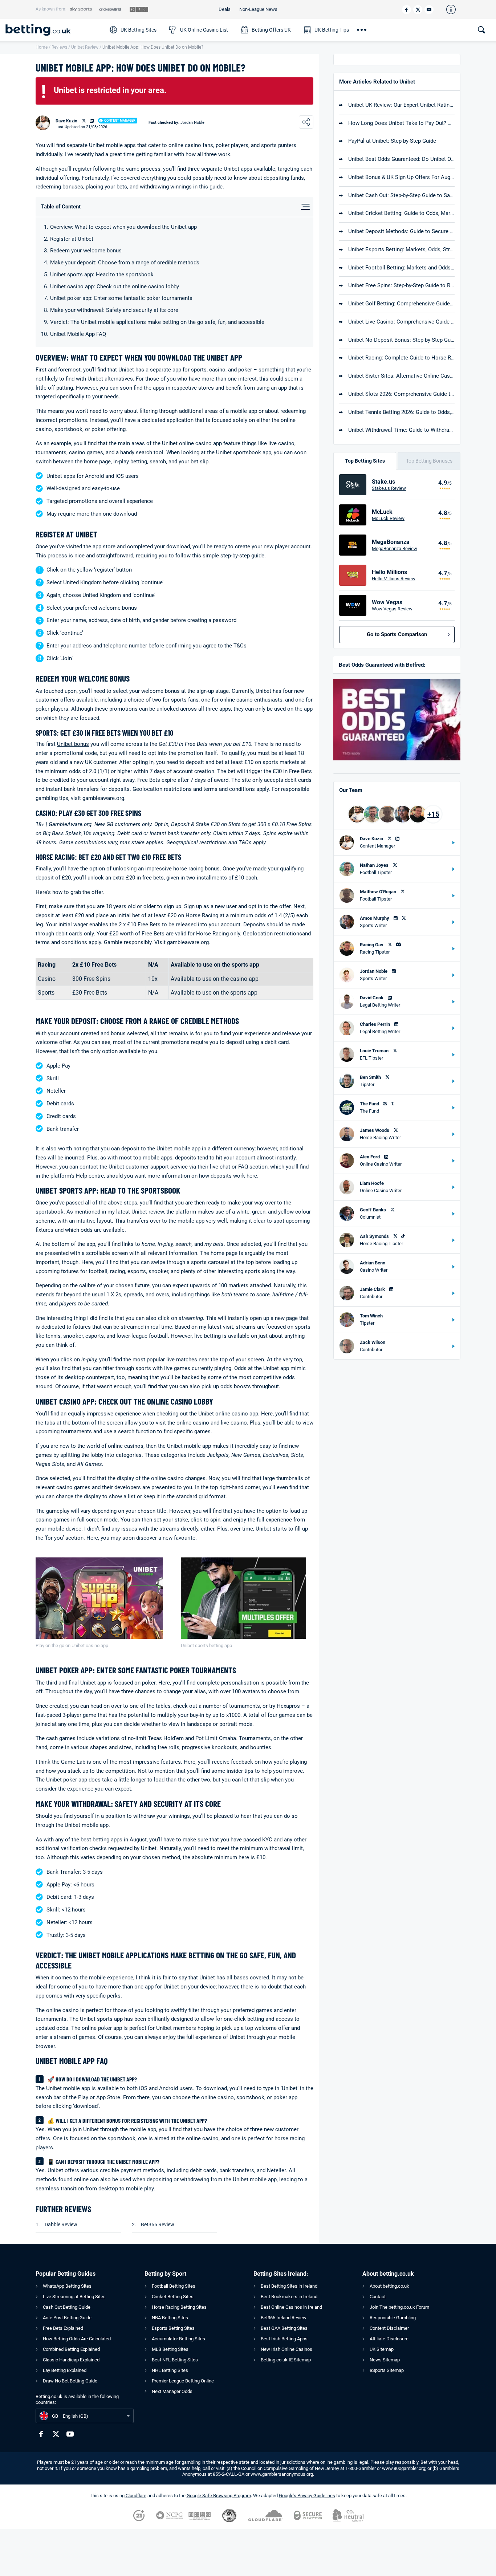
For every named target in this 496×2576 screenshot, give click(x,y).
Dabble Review (61, 2224)
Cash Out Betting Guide (67, 2307)
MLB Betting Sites (170, 2349)
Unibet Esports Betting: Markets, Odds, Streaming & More (401, 249)
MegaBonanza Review (395, 548)
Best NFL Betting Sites (175, 2360)
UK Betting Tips (332, 30)
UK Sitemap (382, 2349)
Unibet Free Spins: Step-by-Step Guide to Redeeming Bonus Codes (401, 285)
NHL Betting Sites (170, 2370)
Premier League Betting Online (183, 2381)
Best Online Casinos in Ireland (291, 2307)
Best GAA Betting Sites (284, 2328)
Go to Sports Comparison (397, 634)
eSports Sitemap (387, 2370)
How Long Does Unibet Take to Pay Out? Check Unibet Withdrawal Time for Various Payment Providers (401, 123)
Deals (225, 9)
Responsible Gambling (393, 2318)
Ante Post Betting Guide (67, 2318)
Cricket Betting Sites (173, 2297)
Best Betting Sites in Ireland (289, 2286)
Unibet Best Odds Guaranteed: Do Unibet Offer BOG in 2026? (401, 159)
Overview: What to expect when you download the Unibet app (123, 227)
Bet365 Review (158, 2224)
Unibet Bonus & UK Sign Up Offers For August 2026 (401, 177)
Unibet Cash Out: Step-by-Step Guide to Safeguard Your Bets (401, 195)
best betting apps (101, 1840)
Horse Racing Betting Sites (179, 2307)
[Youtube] (429, 10)
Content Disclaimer (389, 2328)
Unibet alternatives (110, 379)
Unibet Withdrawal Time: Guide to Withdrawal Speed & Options (401, 430)
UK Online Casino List (204, 30)
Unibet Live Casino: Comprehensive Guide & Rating (401, 322)
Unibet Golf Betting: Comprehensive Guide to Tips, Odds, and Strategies (401, 304)
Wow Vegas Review (392, 609)
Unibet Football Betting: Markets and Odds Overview (401, 268)
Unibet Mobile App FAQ (78, 334)
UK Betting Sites (139, 30)
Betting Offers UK (271, 30)
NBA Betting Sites (170, 2318)
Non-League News (258, 9)
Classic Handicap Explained (71, 2360)
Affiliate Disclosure (389, 2339)
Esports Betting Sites (173, 2328)
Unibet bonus (73, 744)
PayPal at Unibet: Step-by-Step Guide (392, 141)
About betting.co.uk (389, 2286)
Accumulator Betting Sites (178, 2339)
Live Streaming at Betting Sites (74, 2297)
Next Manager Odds (172, 2391)
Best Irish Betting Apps (284, 2339)
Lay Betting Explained (65, 2370)
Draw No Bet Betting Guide (70, 2381)
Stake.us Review (389, 488)
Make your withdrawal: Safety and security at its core (114, 310)
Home (42, 47)
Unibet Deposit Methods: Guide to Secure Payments (401, 231)
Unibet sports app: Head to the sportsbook (102, 275)
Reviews (59, 47)
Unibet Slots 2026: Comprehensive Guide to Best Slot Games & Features (401, 394)
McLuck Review (388, 518)
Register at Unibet (72, 239)
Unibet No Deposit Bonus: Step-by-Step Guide (401, 340)
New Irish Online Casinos (286, 2349)
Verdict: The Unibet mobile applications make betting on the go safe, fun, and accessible (157, 322)
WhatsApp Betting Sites (67, 2286)
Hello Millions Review (394, 579)
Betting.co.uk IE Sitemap (286, 2360)
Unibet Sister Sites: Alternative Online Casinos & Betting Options (401, 376)
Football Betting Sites (174, 2286)
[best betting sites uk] (54, 30)
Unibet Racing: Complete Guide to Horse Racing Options (401, 358)
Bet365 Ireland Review (284, 2318)
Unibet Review (85, 47)
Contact (378, 2297)
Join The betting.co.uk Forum (399, 2307)
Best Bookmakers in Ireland (289, 2297)
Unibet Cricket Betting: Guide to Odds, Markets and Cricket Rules (401, 213)
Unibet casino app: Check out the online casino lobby (115, 287)
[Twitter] (418, 10)
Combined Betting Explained (71, 2349)
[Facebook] (406, 10)
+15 (433, 814)
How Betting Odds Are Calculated (77, 2339)
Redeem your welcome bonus (86, 251)
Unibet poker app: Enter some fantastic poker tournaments (121, 298)
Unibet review (148, 1212)
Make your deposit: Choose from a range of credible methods (125, 263)
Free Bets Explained (63, 2328)
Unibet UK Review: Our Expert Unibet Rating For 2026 (401, 105)
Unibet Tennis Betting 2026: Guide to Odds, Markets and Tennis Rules (401, 412)
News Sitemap (385, 2360)
